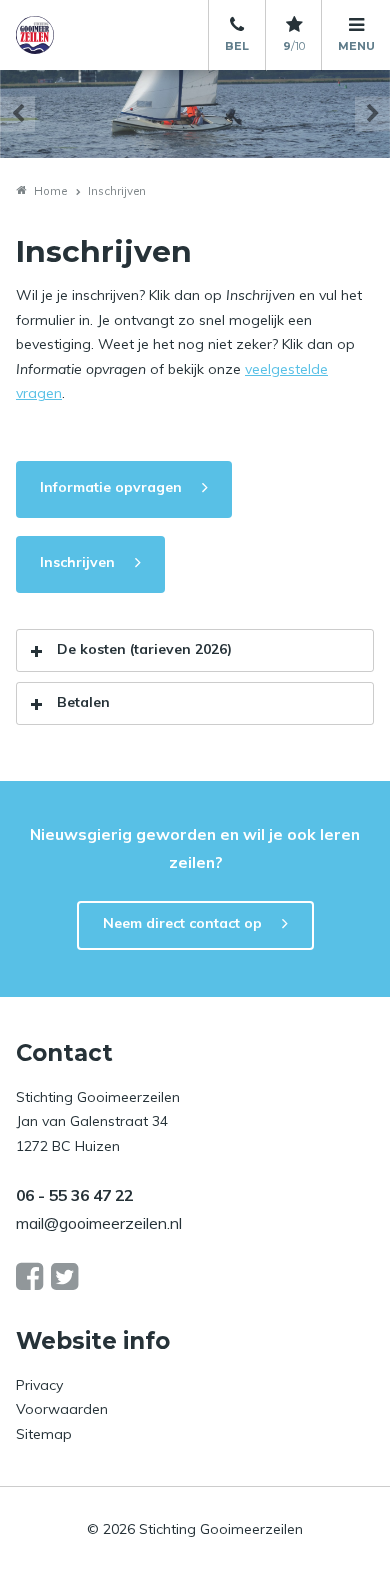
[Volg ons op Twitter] (64, 1277)
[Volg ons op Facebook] (29, 1277)
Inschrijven (77, 562)
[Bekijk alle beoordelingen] (294, 25)
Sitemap (44, 1434)
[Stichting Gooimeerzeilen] (71, 35)
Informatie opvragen (111, 487)
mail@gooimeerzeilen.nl (99, 1223)
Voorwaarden (62, 1409)
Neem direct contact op (182, 923)
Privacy (39, 1385)
